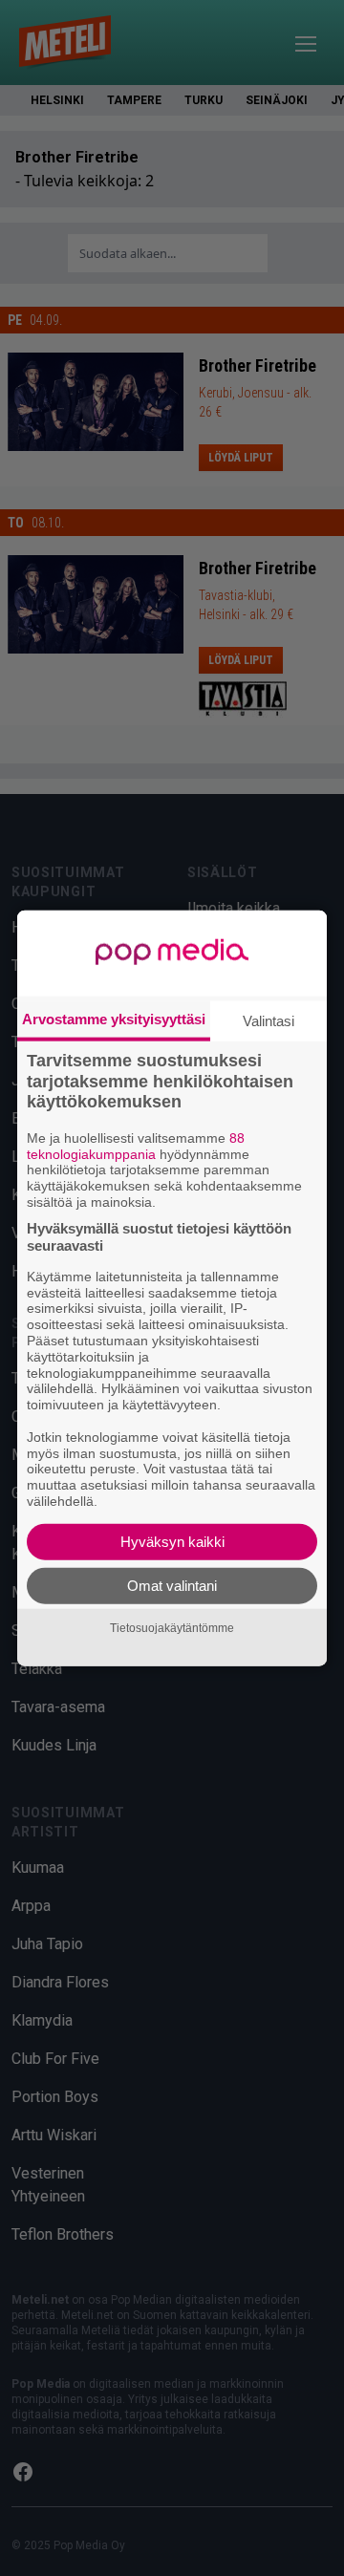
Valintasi (269, 1021)
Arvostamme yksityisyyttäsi (114, 1019)
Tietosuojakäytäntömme (172, 1628)
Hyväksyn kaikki (172, 1541)
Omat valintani (172, 1585)
